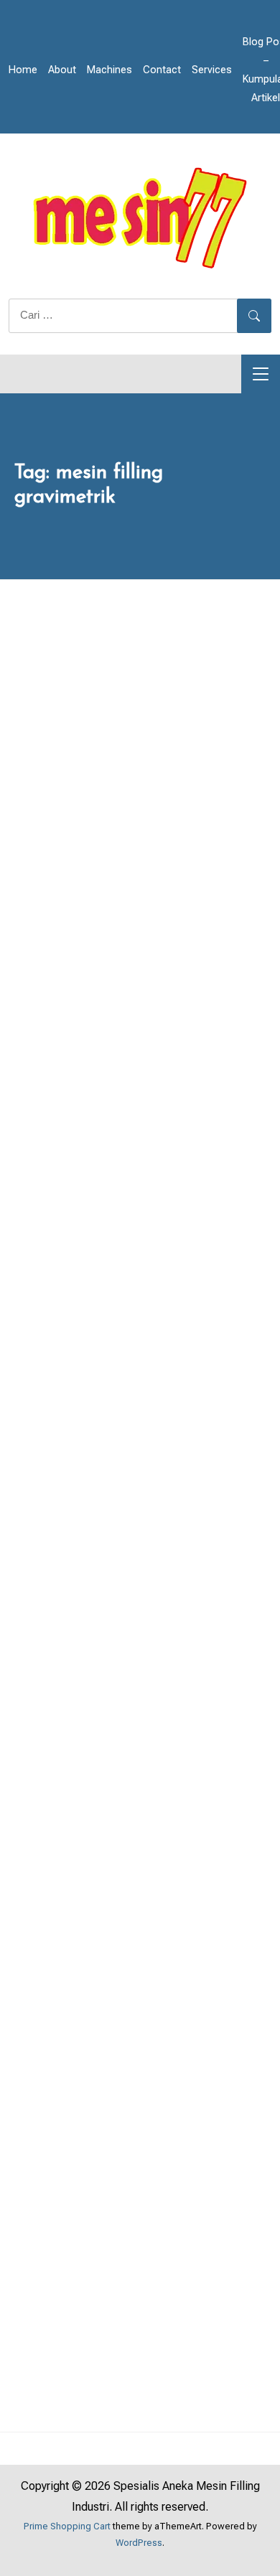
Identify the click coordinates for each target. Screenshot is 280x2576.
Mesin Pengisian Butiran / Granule (42, 892)
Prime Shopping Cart (67, 2526)
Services (212, 70)
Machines (109, 70)
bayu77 (168, 990)
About (62, 70)
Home (23, 70)
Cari (47, 1347)
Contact (162, 70)
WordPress (139, 2543)
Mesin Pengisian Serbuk (237, 892)
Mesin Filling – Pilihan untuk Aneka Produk (130, 952)
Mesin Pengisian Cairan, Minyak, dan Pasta (146, 892)
